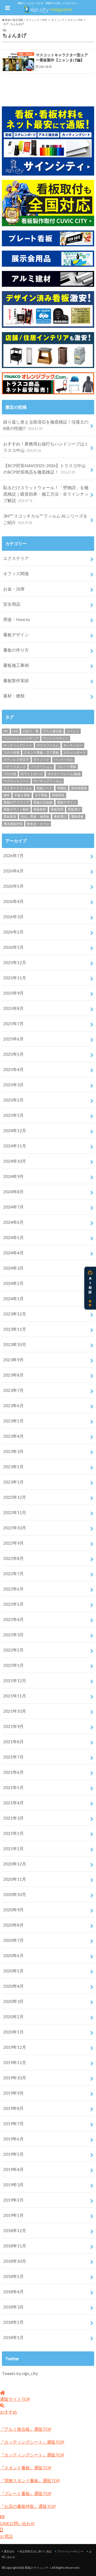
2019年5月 (13, 2154)
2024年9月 (13, 1176)
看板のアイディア (16, 802)
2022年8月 (13, 1558)
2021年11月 (15, 1696)
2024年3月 (13, 1268)
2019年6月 (13, 2139)
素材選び (60, 817)
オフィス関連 (16, 573)
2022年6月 (13, 1589)
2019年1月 (13, 2215)
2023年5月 (13, 1421)
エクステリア (16, 558)
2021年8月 (13, 1742)
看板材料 (40, 809)
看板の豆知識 (43, 802)
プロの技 (10, 774)
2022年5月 (13, 1604)
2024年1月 (13, 1298)
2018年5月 (13, 2276)
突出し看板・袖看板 (35, 817)
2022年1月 (13, 1665)
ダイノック (41, 759)
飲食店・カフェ (38, 824)
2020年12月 (15, 1864)
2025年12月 (15, 962)
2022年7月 (13, 1573)
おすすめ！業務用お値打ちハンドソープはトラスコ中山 (46, 447)
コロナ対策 (11, 752)
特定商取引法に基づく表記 (36, 2551)
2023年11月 (15, 1329)
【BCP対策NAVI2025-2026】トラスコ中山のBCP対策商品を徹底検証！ (44, 469)
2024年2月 (13, 1283)
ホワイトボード (32, 774)
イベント (73, 731)
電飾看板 (77, 817)
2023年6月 (13, 1405)
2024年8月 (13, 1192)
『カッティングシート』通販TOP (32, 2442)
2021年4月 (13, 1803)
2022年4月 (13, 1619)
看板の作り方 (16, 650)
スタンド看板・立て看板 (41, 752)
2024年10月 (15, 1161)
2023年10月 (15, 1344)
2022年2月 (13, 1650)
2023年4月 (13, 1436)
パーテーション (41, 767)
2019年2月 (13, 2200)
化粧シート (45, 788)
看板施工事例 (16, 665)
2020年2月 (13, 2016)
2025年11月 (15, 978)
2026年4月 (13, 901)
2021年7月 (13, 1757)
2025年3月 (13, 1085)
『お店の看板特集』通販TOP (28, 2506)
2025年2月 (13, 1100)
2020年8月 (13, 1925)
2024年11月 (15, 1146)
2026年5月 (13, 886)
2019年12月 (15, 2047)
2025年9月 (13, 993)
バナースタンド (15, 767)
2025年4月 (13, 1069)
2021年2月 (13, 1833)
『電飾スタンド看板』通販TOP (30, 2480)
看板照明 (57, 809)
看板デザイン (16, 635)
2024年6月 (13, 1222)
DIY (6, 731)
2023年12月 (15, 1314)
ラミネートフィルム (18, 788)
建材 (7, 795)
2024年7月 (13, 1207)
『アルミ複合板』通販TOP (26, 2429)
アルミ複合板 (53, 731)
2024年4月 (13, 1253)
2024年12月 (15, 1130)
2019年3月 (13, 2185)
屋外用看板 (79, 788)
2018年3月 (13, 2307)
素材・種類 (14, 696)
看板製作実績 (16, 680)
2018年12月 (15, 2230)
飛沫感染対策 (13, 824)
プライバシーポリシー (70, 2551)
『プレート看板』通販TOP (26, 2493)
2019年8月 (13, 2108)
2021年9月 (13, 1726)
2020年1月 (13, 2032)
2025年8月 (13, 1008)
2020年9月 (13, 1910)
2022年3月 (13, 1635)
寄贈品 (62, 788)
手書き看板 (22, 795)
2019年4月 (13, 2169)
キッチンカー (73, 745)
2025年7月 (13, 1023)
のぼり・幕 (31, 731)
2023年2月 (13, 1467)
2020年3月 (13, 2001)
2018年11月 (15, 2246)
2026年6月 (13, 871)
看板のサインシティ (38, 2568)
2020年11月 (15, 1879)
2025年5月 (13, 1054)
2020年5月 (13, 1971)
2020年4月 (13, 1986)
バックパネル (63, 759)
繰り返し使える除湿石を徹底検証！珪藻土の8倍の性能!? (46, 425)
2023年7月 (13, 1390)
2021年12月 (15, 1680)
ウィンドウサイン (56, 738)
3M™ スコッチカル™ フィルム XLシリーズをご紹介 (45, 519)
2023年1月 (13, 1482)
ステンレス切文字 (16, 759)
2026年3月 (13, 917)
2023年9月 (13, 1360)
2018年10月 (15, 2261)
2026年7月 (13, 855)
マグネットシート (16, 781)
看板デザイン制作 (16, 809)
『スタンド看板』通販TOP (26, 2468)
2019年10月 (15, 2078)
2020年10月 (15, 1894)
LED (15, 731)
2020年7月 (13, 1940)
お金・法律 (14, 589)
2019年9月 (13, 2093)
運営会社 (9, 2551)
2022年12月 (15, 1497)
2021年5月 (13, 1787)
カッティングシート (18, 745)
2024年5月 (13, 1237)
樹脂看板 (58, 795)
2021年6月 (13, 1772)
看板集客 (10, 817)
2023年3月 (13, 1451)
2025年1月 (13, 1115)
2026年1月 (13, 947)
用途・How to (17, 619)
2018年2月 (13, 2322)
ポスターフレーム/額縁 (64, 774)
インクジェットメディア (21, 738)
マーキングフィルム (48, 781)
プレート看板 (67, 767)
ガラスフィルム (48, 745)
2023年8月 (13, 1375)
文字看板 (41, 795)
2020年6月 (13, 1955)
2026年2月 (13, 932)
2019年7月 (13, 2123)
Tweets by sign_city (20, 2373)
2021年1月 (13, 1848)
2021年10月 (15, 1711)
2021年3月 (13, 1818)
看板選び (74, 809)
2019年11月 (15, 2062)
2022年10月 (15, 1528)
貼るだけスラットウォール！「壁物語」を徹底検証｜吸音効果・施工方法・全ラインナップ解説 (46, 494)
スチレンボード (75, 752)
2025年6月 (13, 1039)
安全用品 (12, 604)
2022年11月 (15, 1512)
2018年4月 (13, 2291)
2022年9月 (13, 1543)
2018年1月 (13, 2337)
